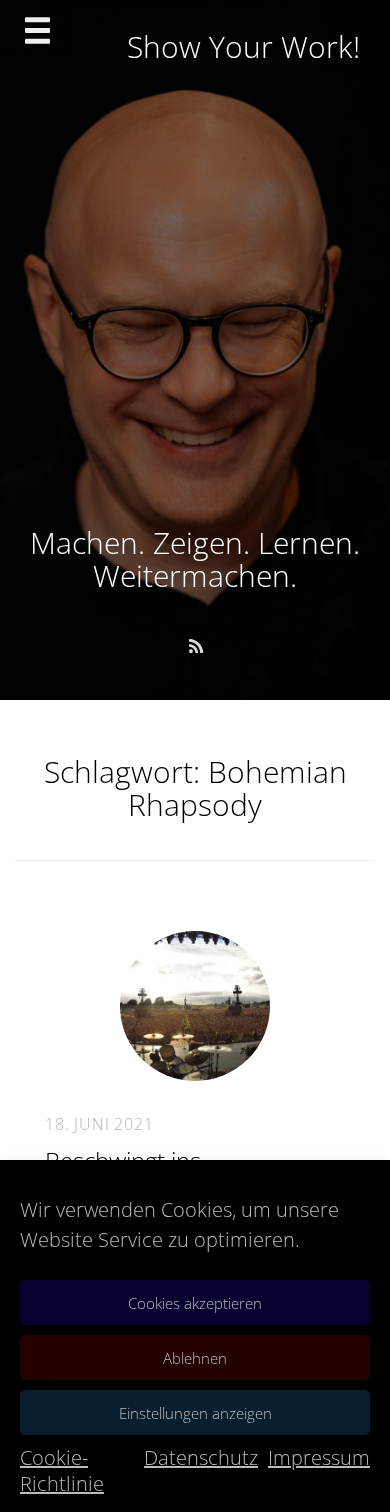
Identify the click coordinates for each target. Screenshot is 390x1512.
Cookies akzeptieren (195, 1303)
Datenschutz (201, 1457)
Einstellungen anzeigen (195, 1413)
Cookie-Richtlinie (62, 1470)
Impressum (319, 1457)
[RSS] (196, 646)
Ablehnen (195, 1358)
